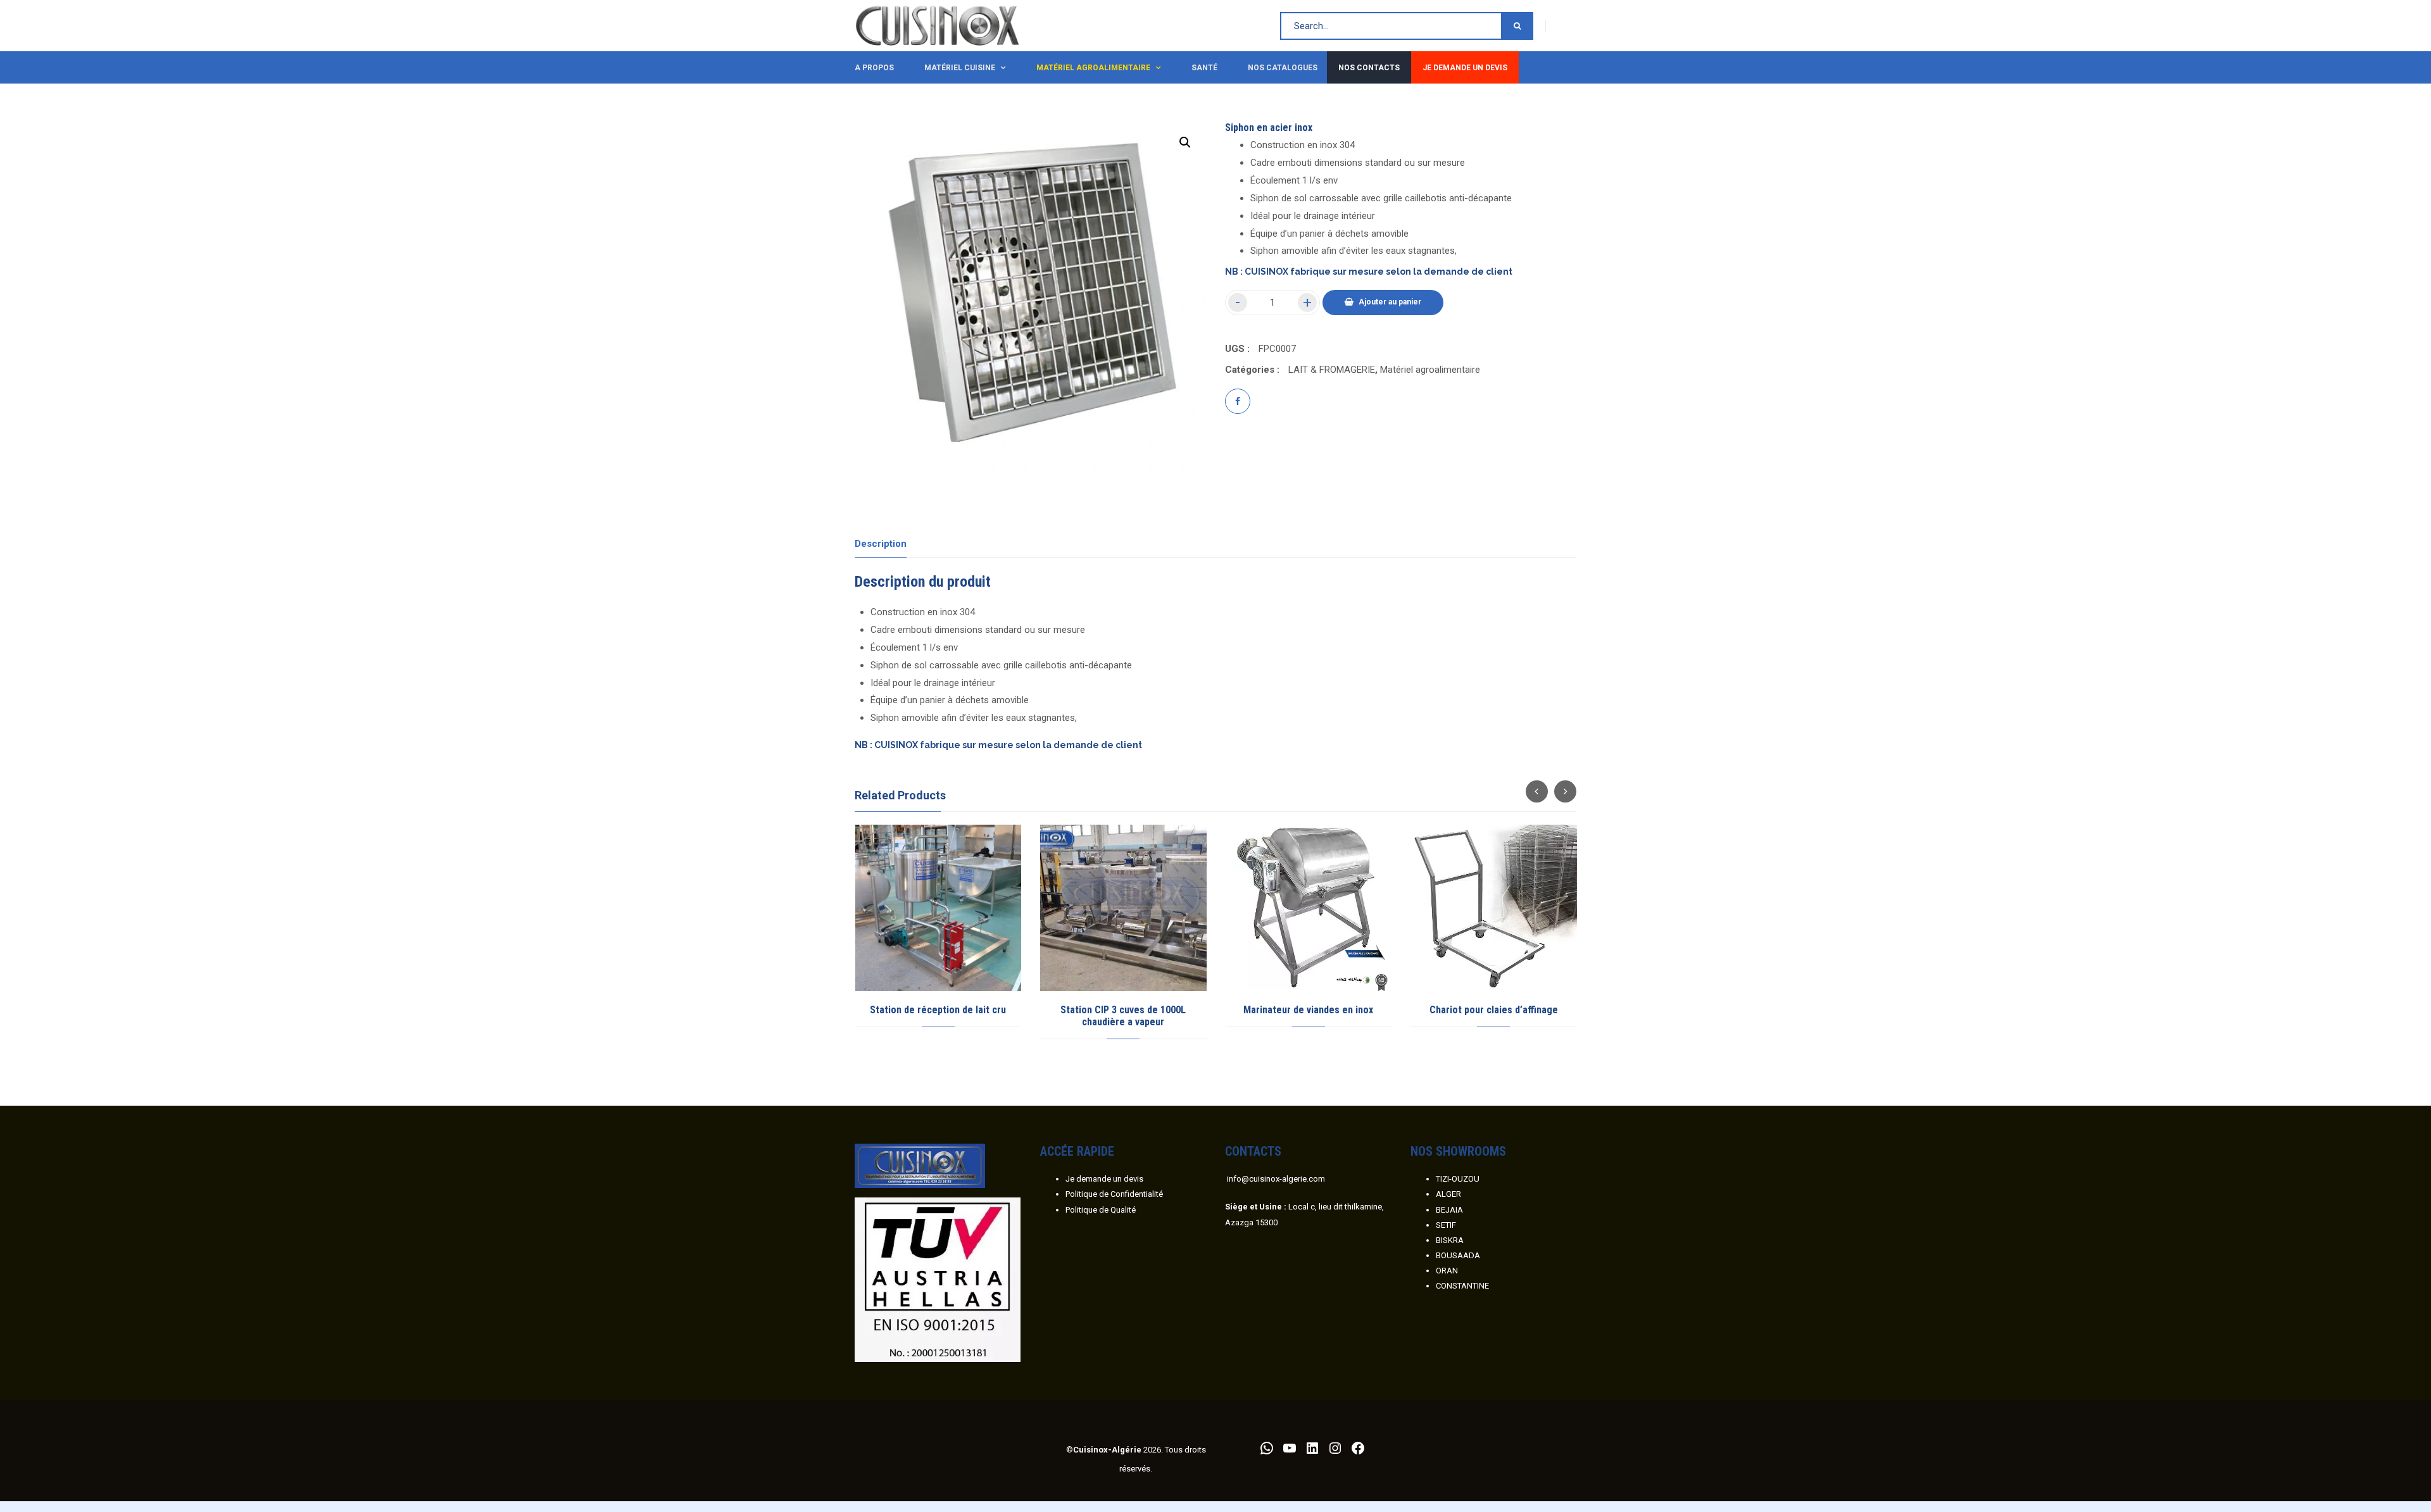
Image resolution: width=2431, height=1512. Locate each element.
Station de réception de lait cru (938, 1010)
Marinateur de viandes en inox (1308, 1010)
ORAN (1447, 1271)
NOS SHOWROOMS (1458, 1151)
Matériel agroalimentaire (1430, 370)
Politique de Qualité (1101, 1210)
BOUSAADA (1458, 1255)
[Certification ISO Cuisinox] (938, 1279)
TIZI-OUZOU (1458, 1179)
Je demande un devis (1104, 1179)
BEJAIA (1449, 1210)
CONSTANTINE (1462, 1286)
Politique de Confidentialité (1114, 1194)
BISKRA (1450, 1240)
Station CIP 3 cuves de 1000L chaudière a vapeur (1123, 1016)
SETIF (1446, 1225)
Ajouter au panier (1390, 302)
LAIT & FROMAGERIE (1332, 370)
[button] (1185, 142)
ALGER (1448, 1194)
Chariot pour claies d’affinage (1494, 1010)
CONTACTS (1253, 1151)
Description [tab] (881, 544)
